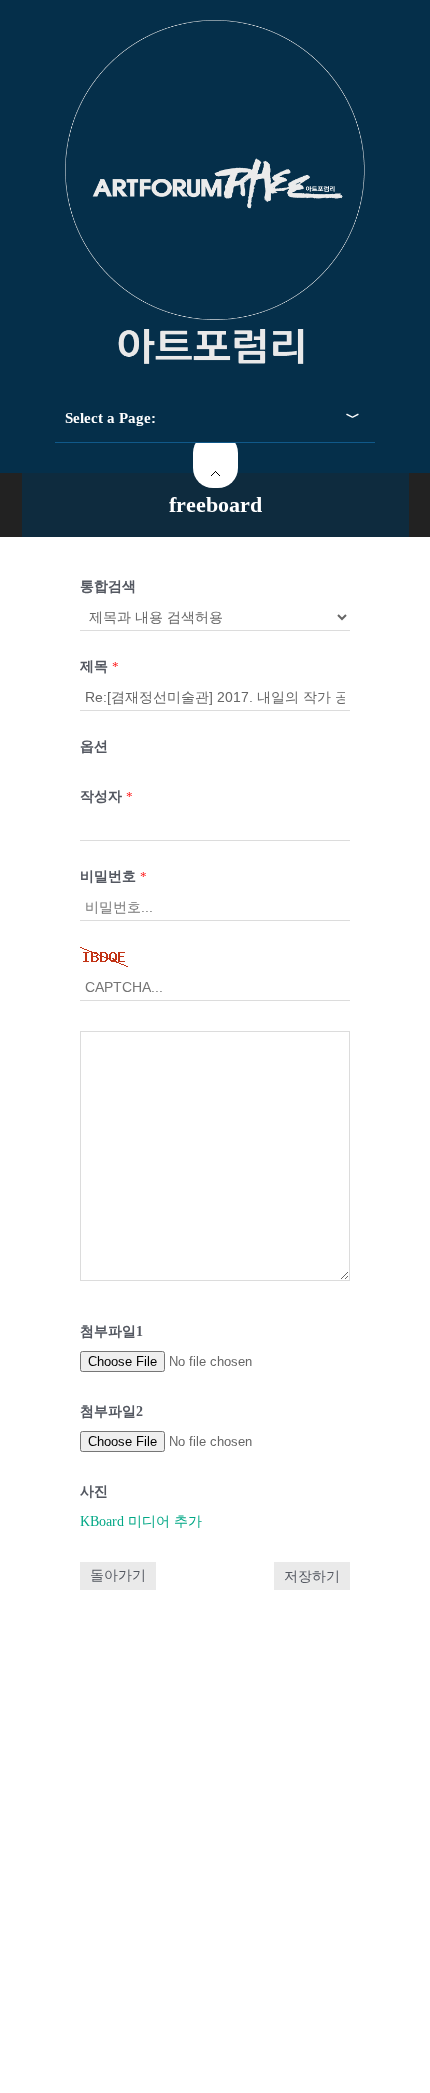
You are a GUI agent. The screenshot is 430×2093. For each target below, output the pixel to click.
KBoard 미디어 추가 (141, 1521)
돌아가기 (118, 1575)
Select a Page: (110, 418)
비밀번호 (113, 876)
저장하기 (312, 1576)
